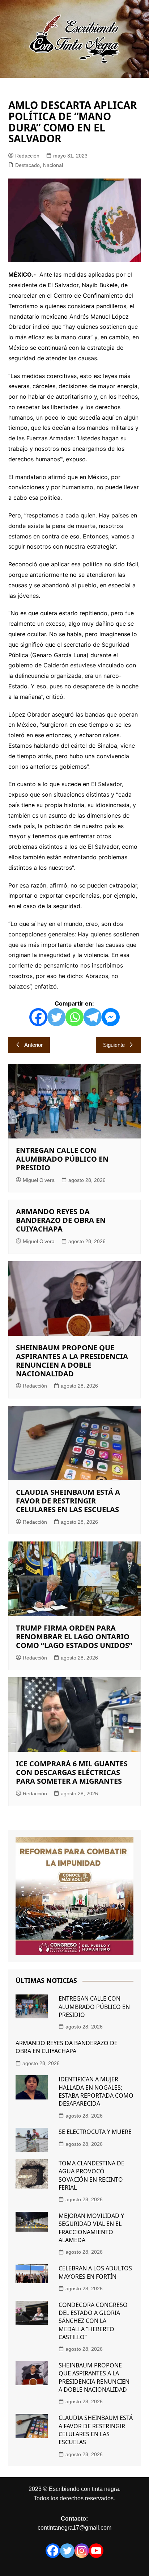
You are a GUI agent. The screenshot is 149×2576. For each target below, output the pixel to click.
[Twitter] (56, 1017)
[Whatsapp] (74, 1017)
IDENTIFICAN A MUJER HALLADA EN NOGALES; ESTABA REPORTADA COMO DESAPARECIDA (96, 2091)
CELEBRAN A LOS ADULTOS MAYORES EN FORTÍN (95, 2272)
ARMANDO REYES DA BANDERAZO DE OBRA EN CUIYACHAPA (61, 1220)
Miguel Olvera (39, 1180)
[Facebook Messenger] (111, 1017)
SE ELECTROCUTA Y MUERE (95, 2132)
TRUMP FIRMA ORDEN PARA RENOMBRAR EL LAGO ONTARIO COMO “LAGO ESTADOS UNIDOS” (74, 1637)
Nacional (53, 165)
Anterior (33, 1045)
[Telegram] (93, 1017)
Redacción (27, 156)
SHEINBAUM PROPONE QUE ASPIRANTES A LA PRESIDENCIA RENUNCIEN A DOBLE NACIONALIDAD (72, 1361)
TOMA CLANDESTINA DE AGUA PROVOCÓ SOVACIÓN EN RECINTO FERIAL (91, 2175)
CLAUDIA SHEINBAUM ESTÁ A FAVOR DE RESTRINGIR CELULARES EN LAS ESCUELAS (68, 1501)
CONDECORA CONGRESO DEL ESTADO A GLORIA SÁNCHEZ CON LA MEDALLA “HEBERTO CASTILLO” (93, 2321)
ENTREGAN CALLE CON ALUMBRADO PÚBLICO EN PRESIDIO (62, 1159)
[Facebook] (38, 1017)
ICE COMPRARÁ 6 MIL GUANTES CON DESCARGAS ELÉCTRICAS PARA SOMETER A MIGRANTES (72, 1772)
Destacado (27, 165)
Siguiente (114, 1045)
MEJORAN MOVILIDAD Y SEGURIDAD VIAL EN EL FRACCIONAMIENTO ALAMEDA (91, 2228)
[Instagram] (82, 2551)
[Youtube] (96, 2551)
